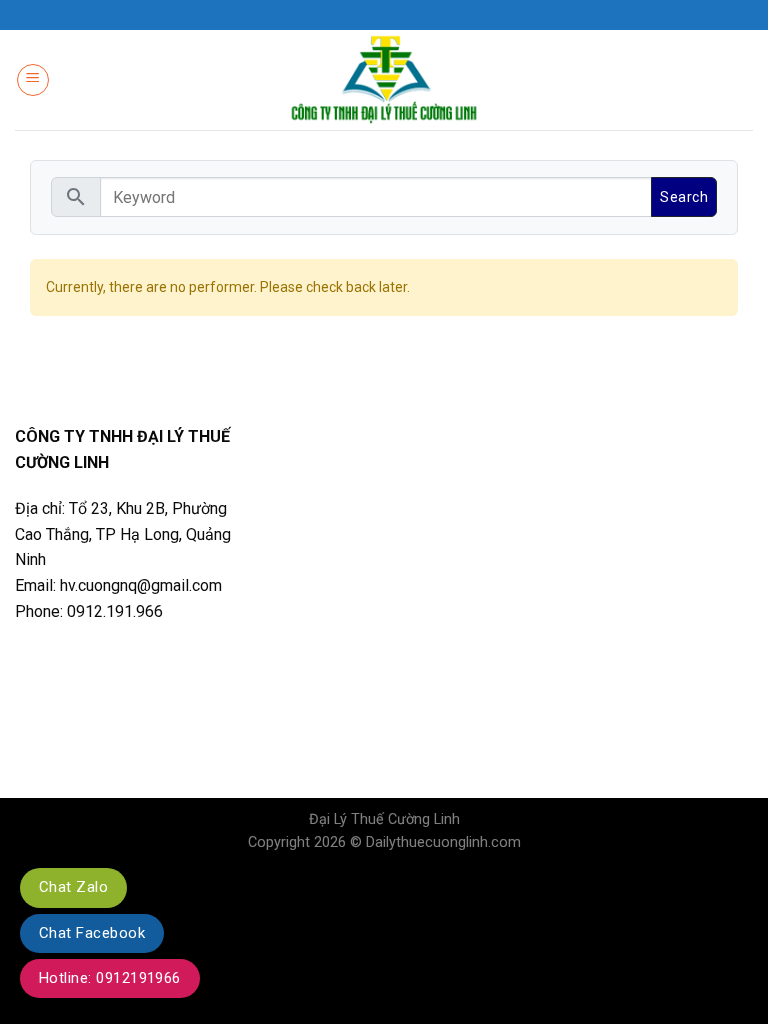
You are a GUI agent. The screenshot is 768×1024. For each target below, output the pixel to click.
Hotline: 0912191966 (110, 978)
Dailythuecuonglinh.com (443, 842)
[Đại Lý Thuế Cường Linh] (384, 80)
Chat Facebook (92, 933)
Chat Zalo (73, 887)
